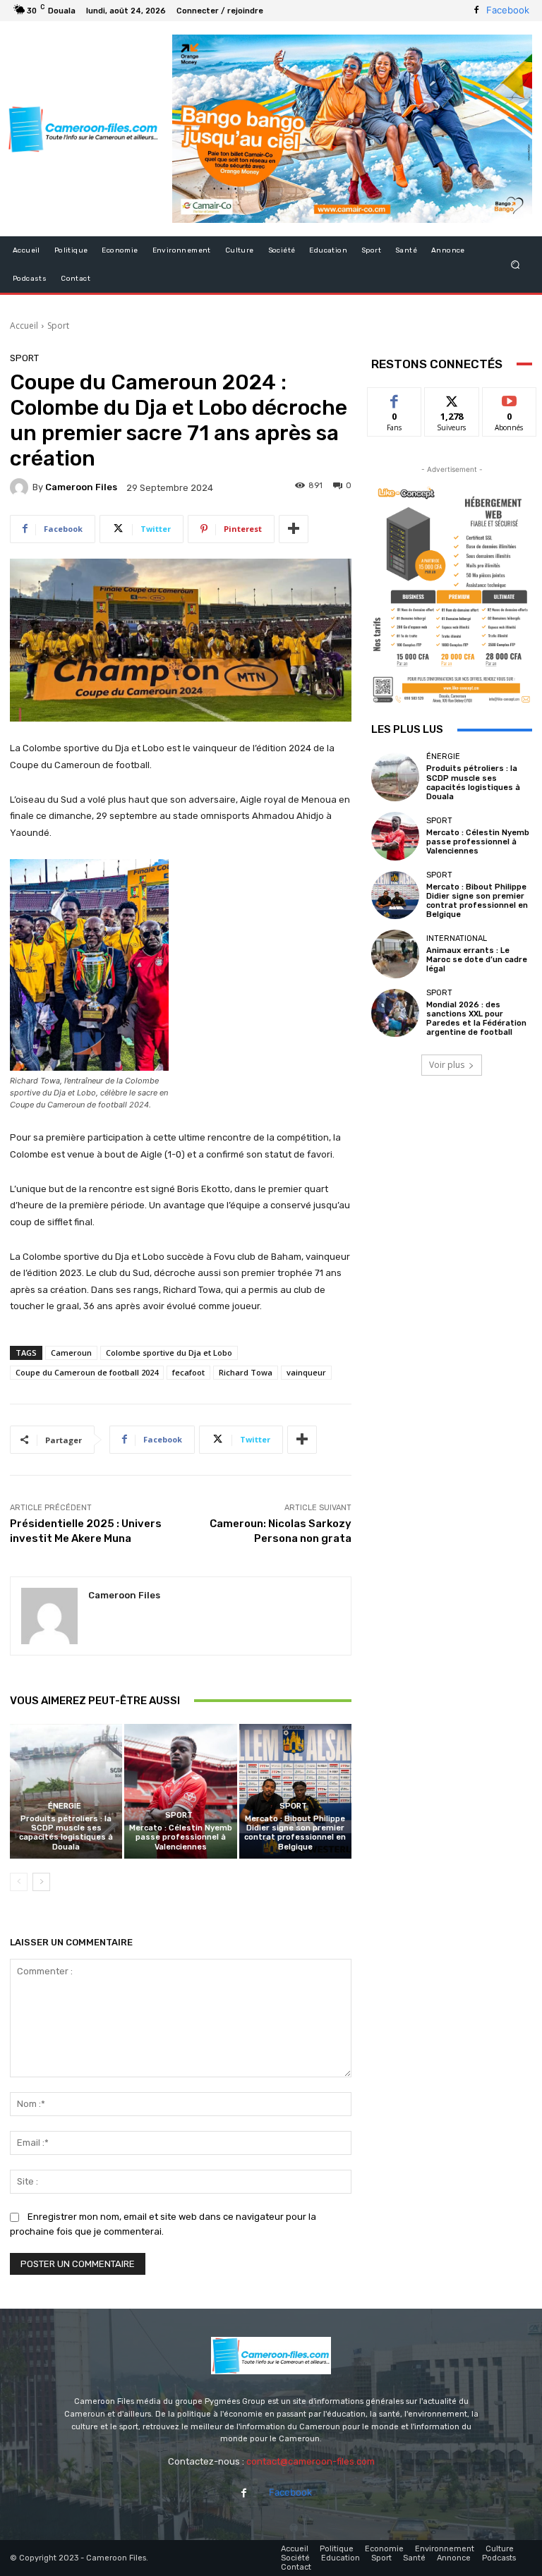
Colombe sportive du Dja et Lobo (169, 1353)
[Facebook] (476, 11)
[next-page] (41, 1882)
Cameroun (71, 1353)
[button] (516, 264)
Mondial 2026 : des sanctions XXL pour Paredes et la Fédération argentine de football (476, 1019)
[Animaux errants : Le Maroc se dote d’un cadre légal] (395, 954)
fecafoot (188, 1372)
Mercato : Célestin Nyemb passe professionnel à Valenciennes (181, 1837)
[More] (294, 529)
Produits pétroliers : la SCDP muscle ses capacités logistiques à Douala (66, 1833)
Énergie (65, 1806)
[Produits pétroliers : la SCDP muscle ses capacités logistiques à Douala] (66, 1791)
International (457, 938)
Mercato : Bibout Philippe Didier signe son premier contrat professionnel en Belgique (295, 1833)
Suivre (452, 398)
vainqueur (306, 1372)
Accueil (24, 326)
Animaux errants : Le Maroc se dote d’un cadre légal (477, 960)
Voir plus (447, 1065)
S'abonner (510, 398)
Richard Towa (246, 1372)
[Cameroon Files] (21, 487)
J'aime (395, 398)
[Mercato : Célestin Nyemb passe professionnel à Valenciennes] (180, 1791)
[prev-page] (19, 1882)
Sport (58, 326)
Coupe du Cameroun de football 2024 (87, 1372)
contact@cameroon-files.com (311, 2461)
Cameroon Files (81, 487)
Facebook (508, 10)
